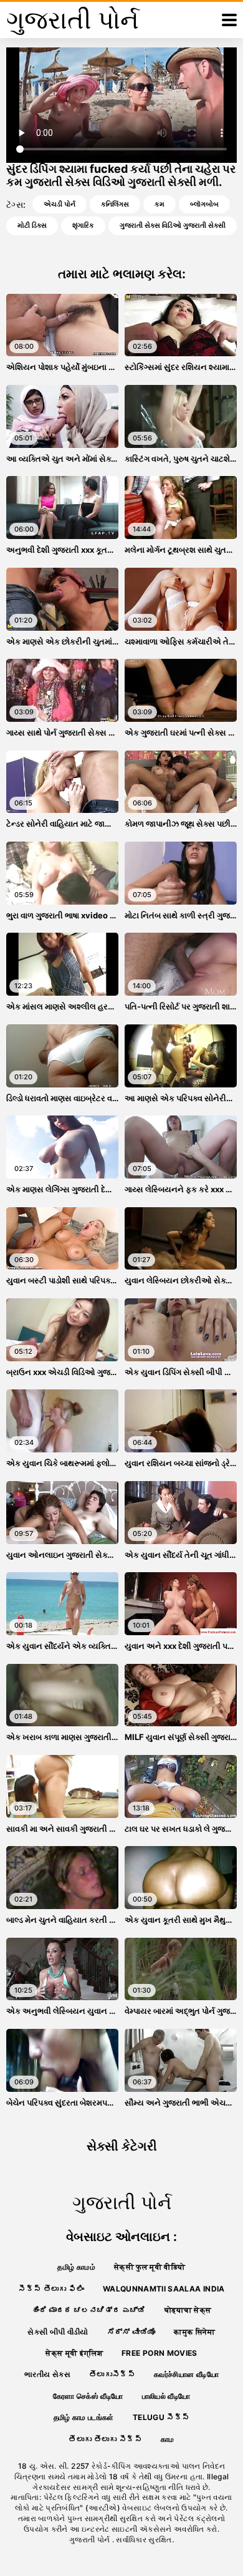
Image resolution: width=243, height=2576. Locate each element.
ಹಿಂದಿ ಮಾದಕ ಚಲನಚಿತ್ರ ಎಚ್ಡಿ (89, 2310)
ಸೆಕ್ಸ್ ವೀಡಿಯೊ (131, 2332)
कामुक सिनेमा (194, 2332)
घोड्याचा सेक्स (188, 2310)
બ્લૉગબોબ (204, 204)
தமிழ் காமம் (76, 2267)
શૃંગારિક (83, 225)
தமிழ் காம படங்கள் (84, 2417)
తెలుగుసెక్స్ (112, 2374)
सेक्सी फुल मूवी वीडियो (150, 2267)
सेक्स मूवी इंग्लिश (74, 2353)
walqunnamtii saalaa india (164, 2289)
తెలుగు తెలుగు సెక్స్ (105, 2439)
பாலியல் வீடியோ (166, 2396)
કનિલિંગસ (115, 204)
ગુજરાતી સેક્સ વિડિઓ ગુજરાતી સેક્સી (173, 225)
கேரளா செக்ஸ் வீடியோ (88, 2396)
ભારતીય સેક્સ (47, 2374)
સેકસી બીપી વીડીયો (58, 2332)
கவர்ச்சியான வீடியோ (186, 2374)
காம (168, 2439)
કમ (160, 204)
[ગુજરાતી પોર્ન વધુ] (229, 20)
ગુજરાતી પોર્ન (91, 2540)
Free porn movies (160, 2353)
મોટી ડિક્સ (32, 225)
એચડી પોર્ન (60, 204)
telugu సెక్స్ (161, 2417)
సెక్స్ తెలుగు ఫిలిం (51, 2289)
